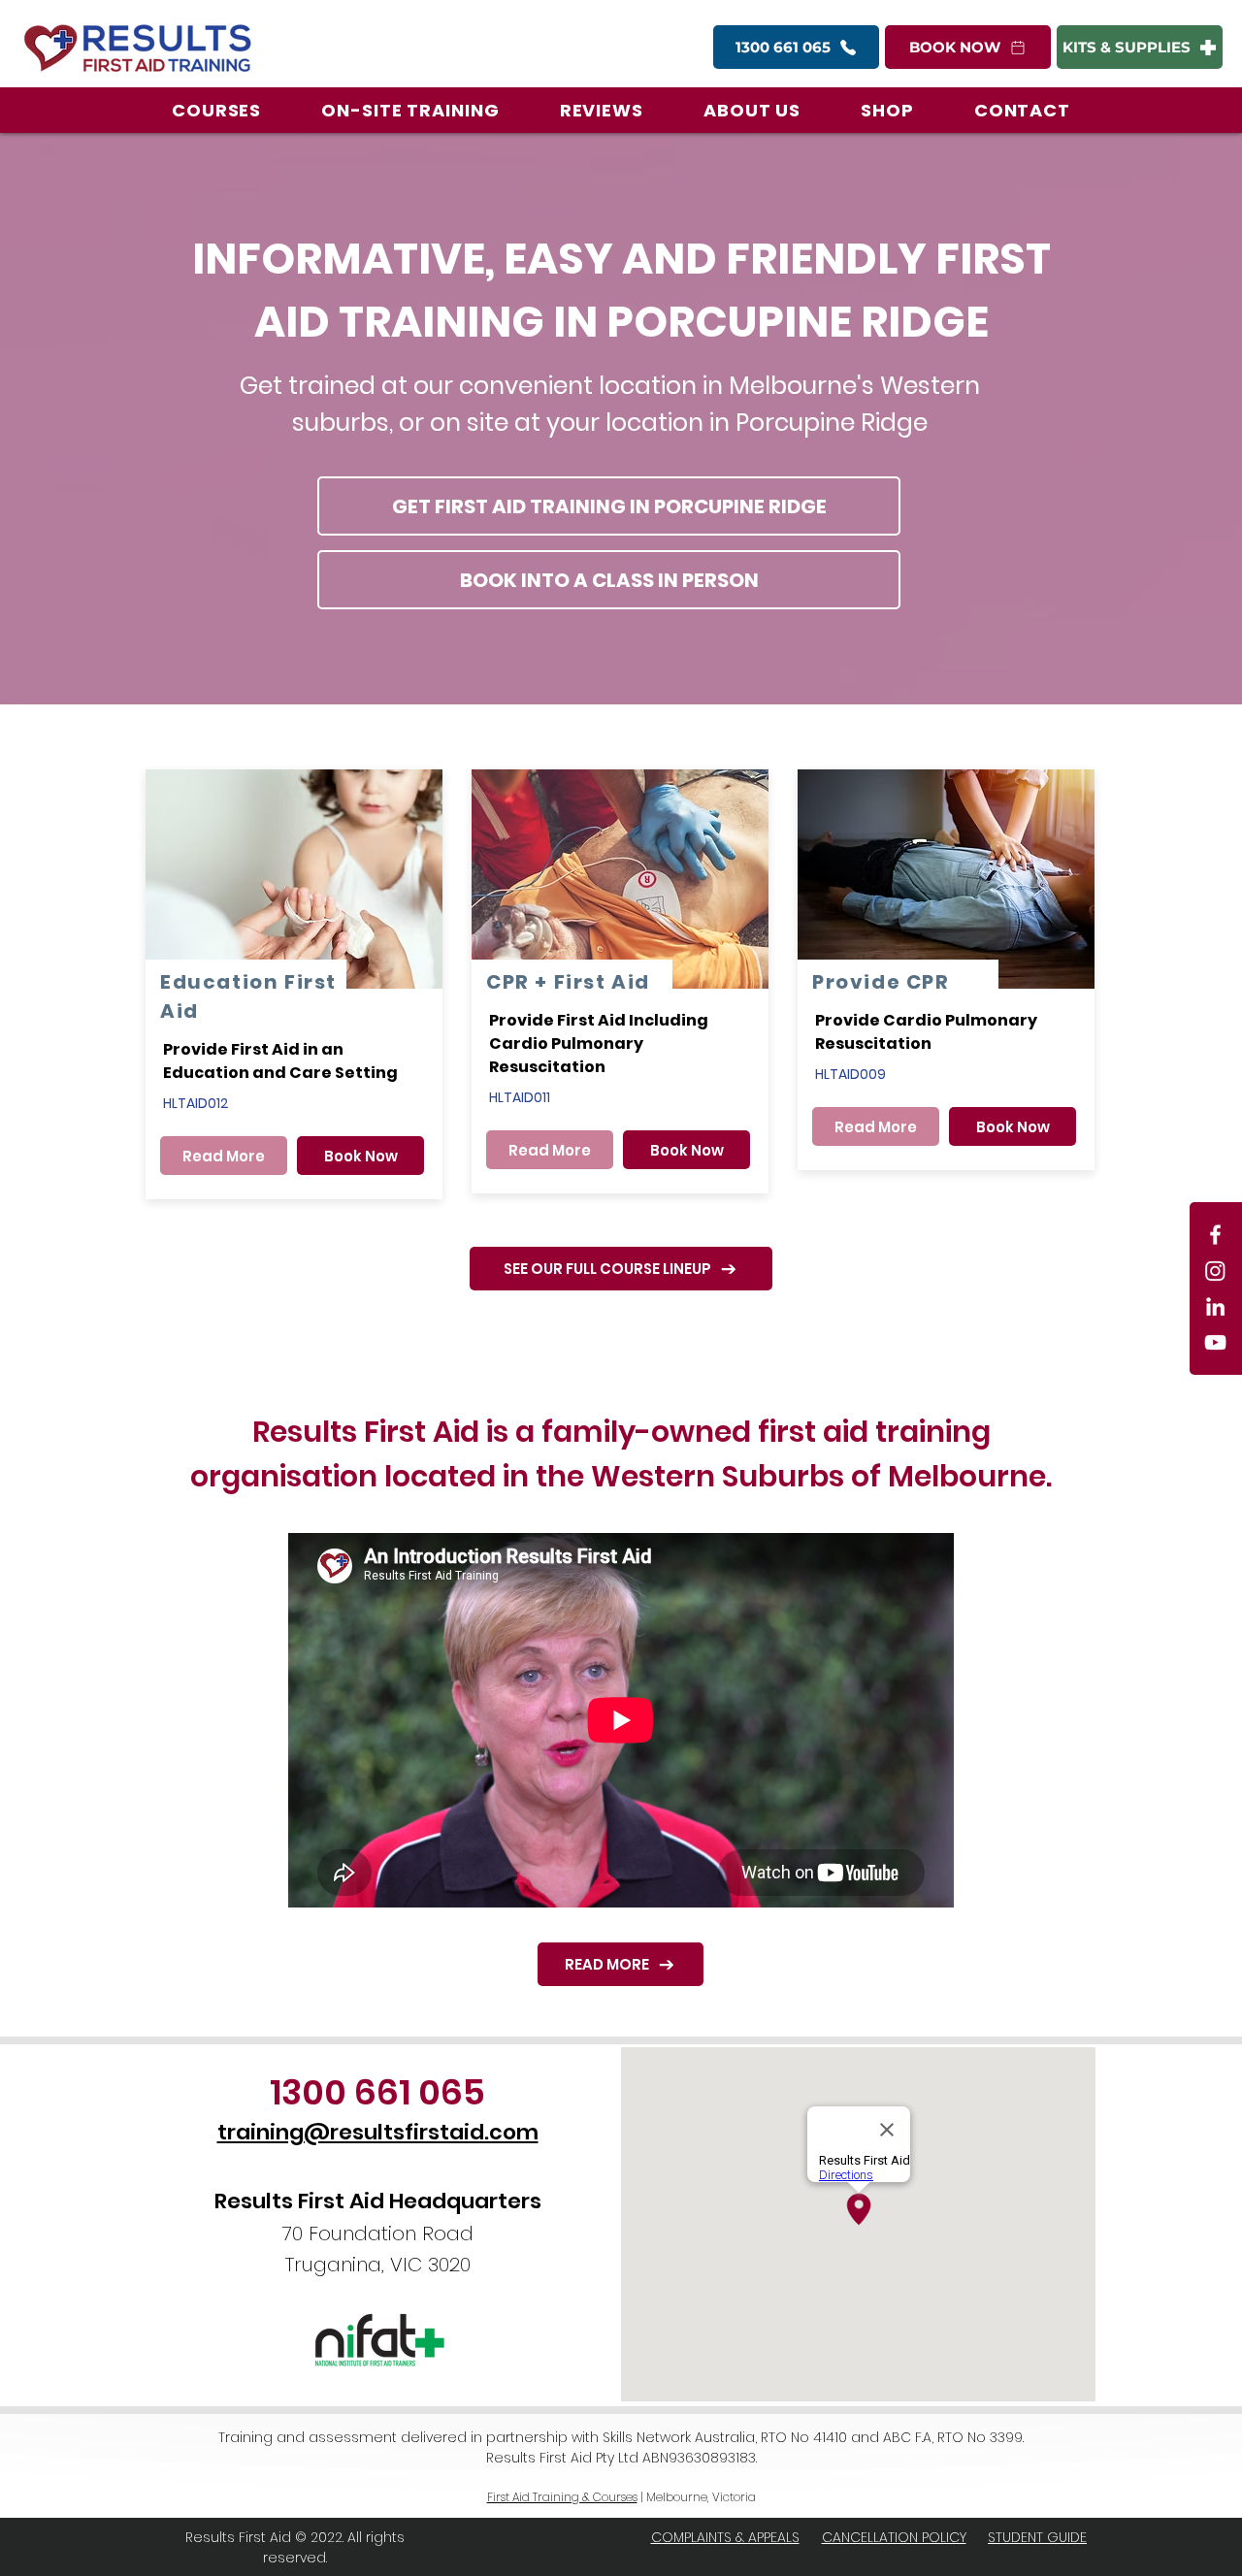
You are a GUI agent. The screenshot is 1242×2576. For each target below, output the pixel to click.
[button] (216, 110)
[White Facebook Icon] (1215, 1235)
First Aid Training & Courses (562, 2497)
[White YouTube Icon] (1215, 1342)
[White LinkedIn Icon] (1215, 1306)
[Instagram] (1215, 1271)
